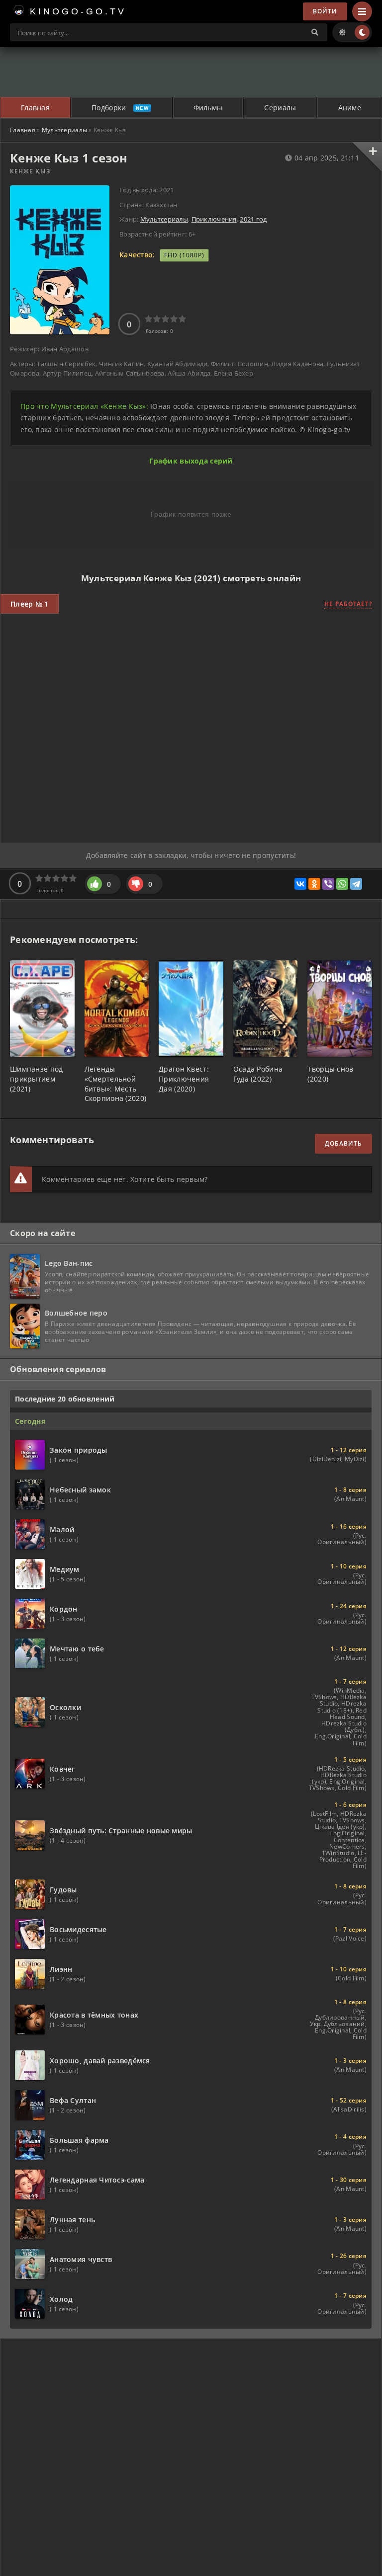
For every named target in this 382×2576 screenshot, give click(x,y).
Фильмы (208, 108)
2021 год (253, 219)
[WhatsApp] (342, 884)
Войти (325, 11)
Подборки (109, 108)
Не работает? (348, 604)
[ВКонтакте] (300, 884)
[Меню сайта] (362, 11)
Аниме (350, 108)
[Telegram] (356, 884)
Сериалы (280, 108)
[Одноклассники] (314, 884)
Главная (35, 108)
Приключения (214, 219)
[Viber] (328, 884)
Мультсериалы (64, 130)
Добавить (343, 1143)
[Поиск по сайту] (315, 32)
